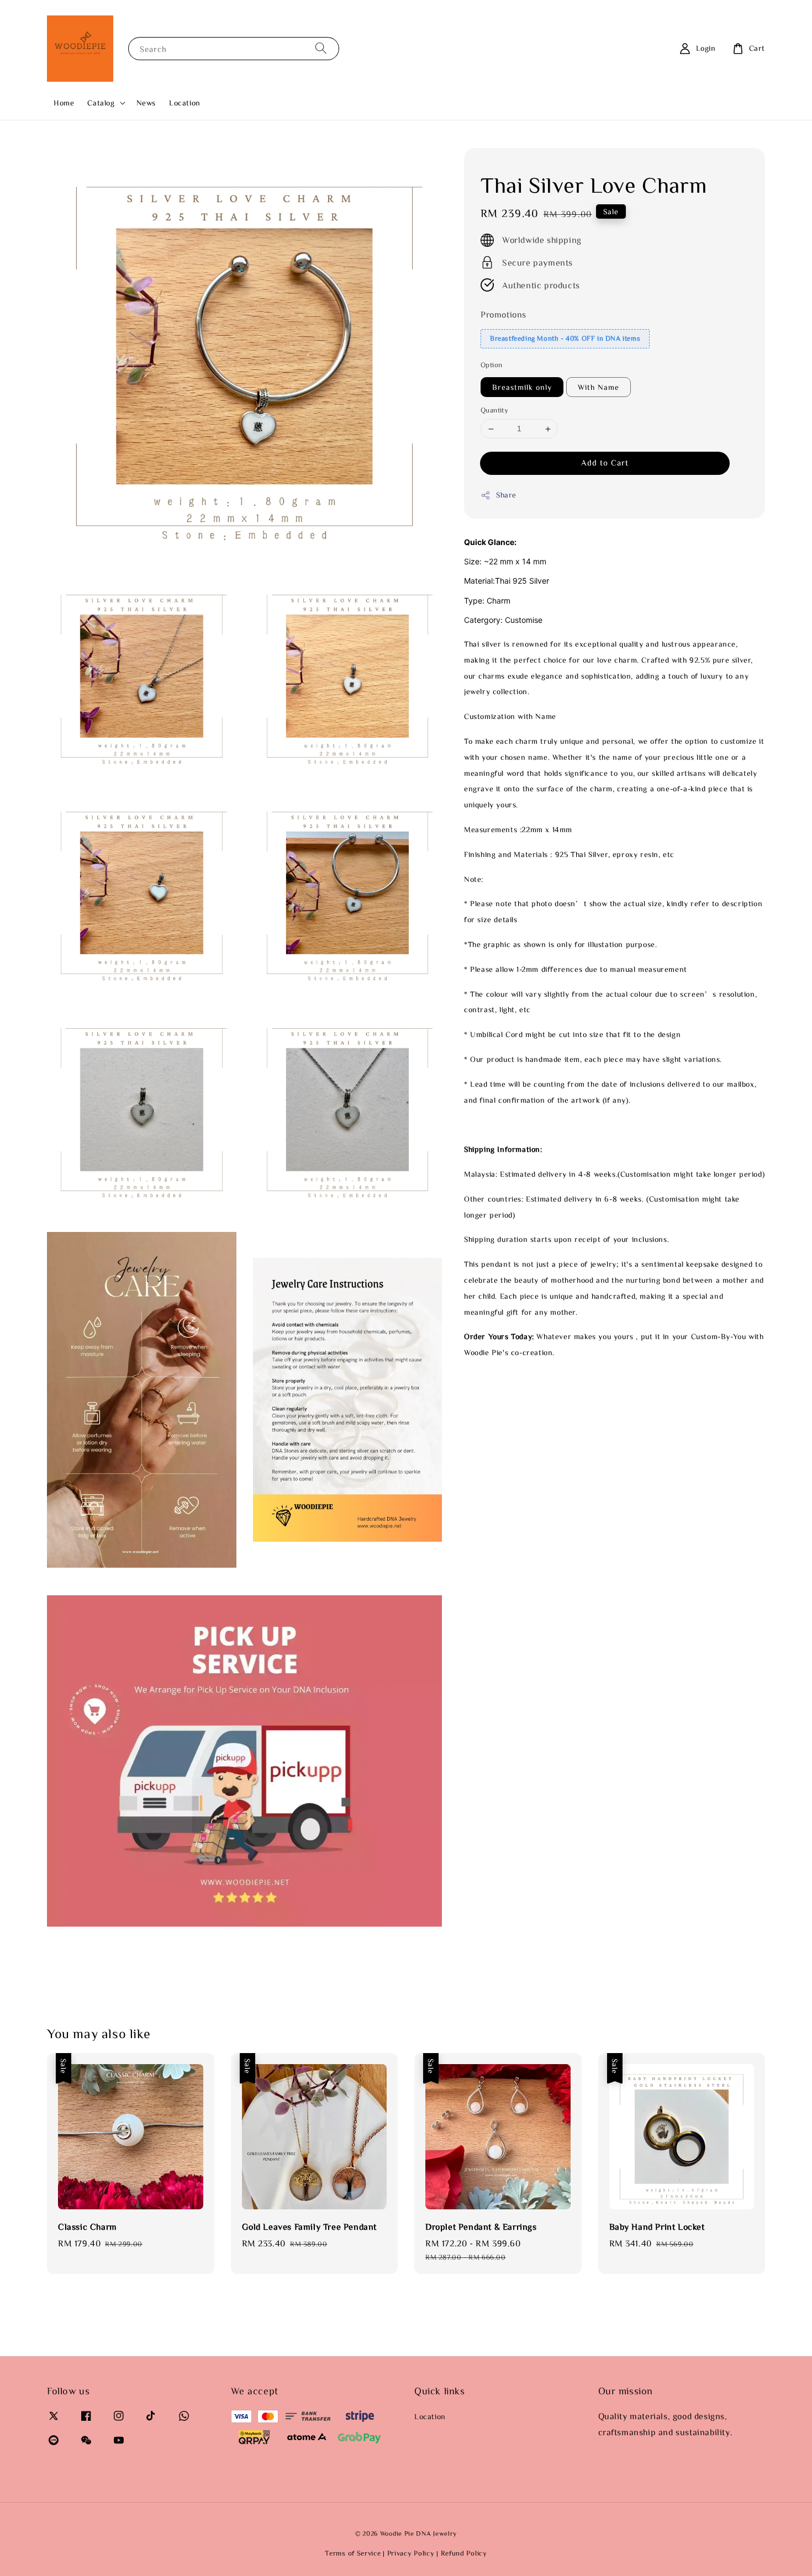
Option (491, 365)
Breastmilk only (522, 388)
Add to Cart (605, 462)
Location (185, 103)
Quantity (494, 411)
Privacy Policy (411, 2553)
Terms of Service (353, 2553)
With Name (599, 388)
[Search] (321, 48)
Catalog (101, 103)
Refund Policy (464, 2553)
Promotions (503, 315)
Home (64, 103)
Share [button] (506, 495)
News (146, 103)
